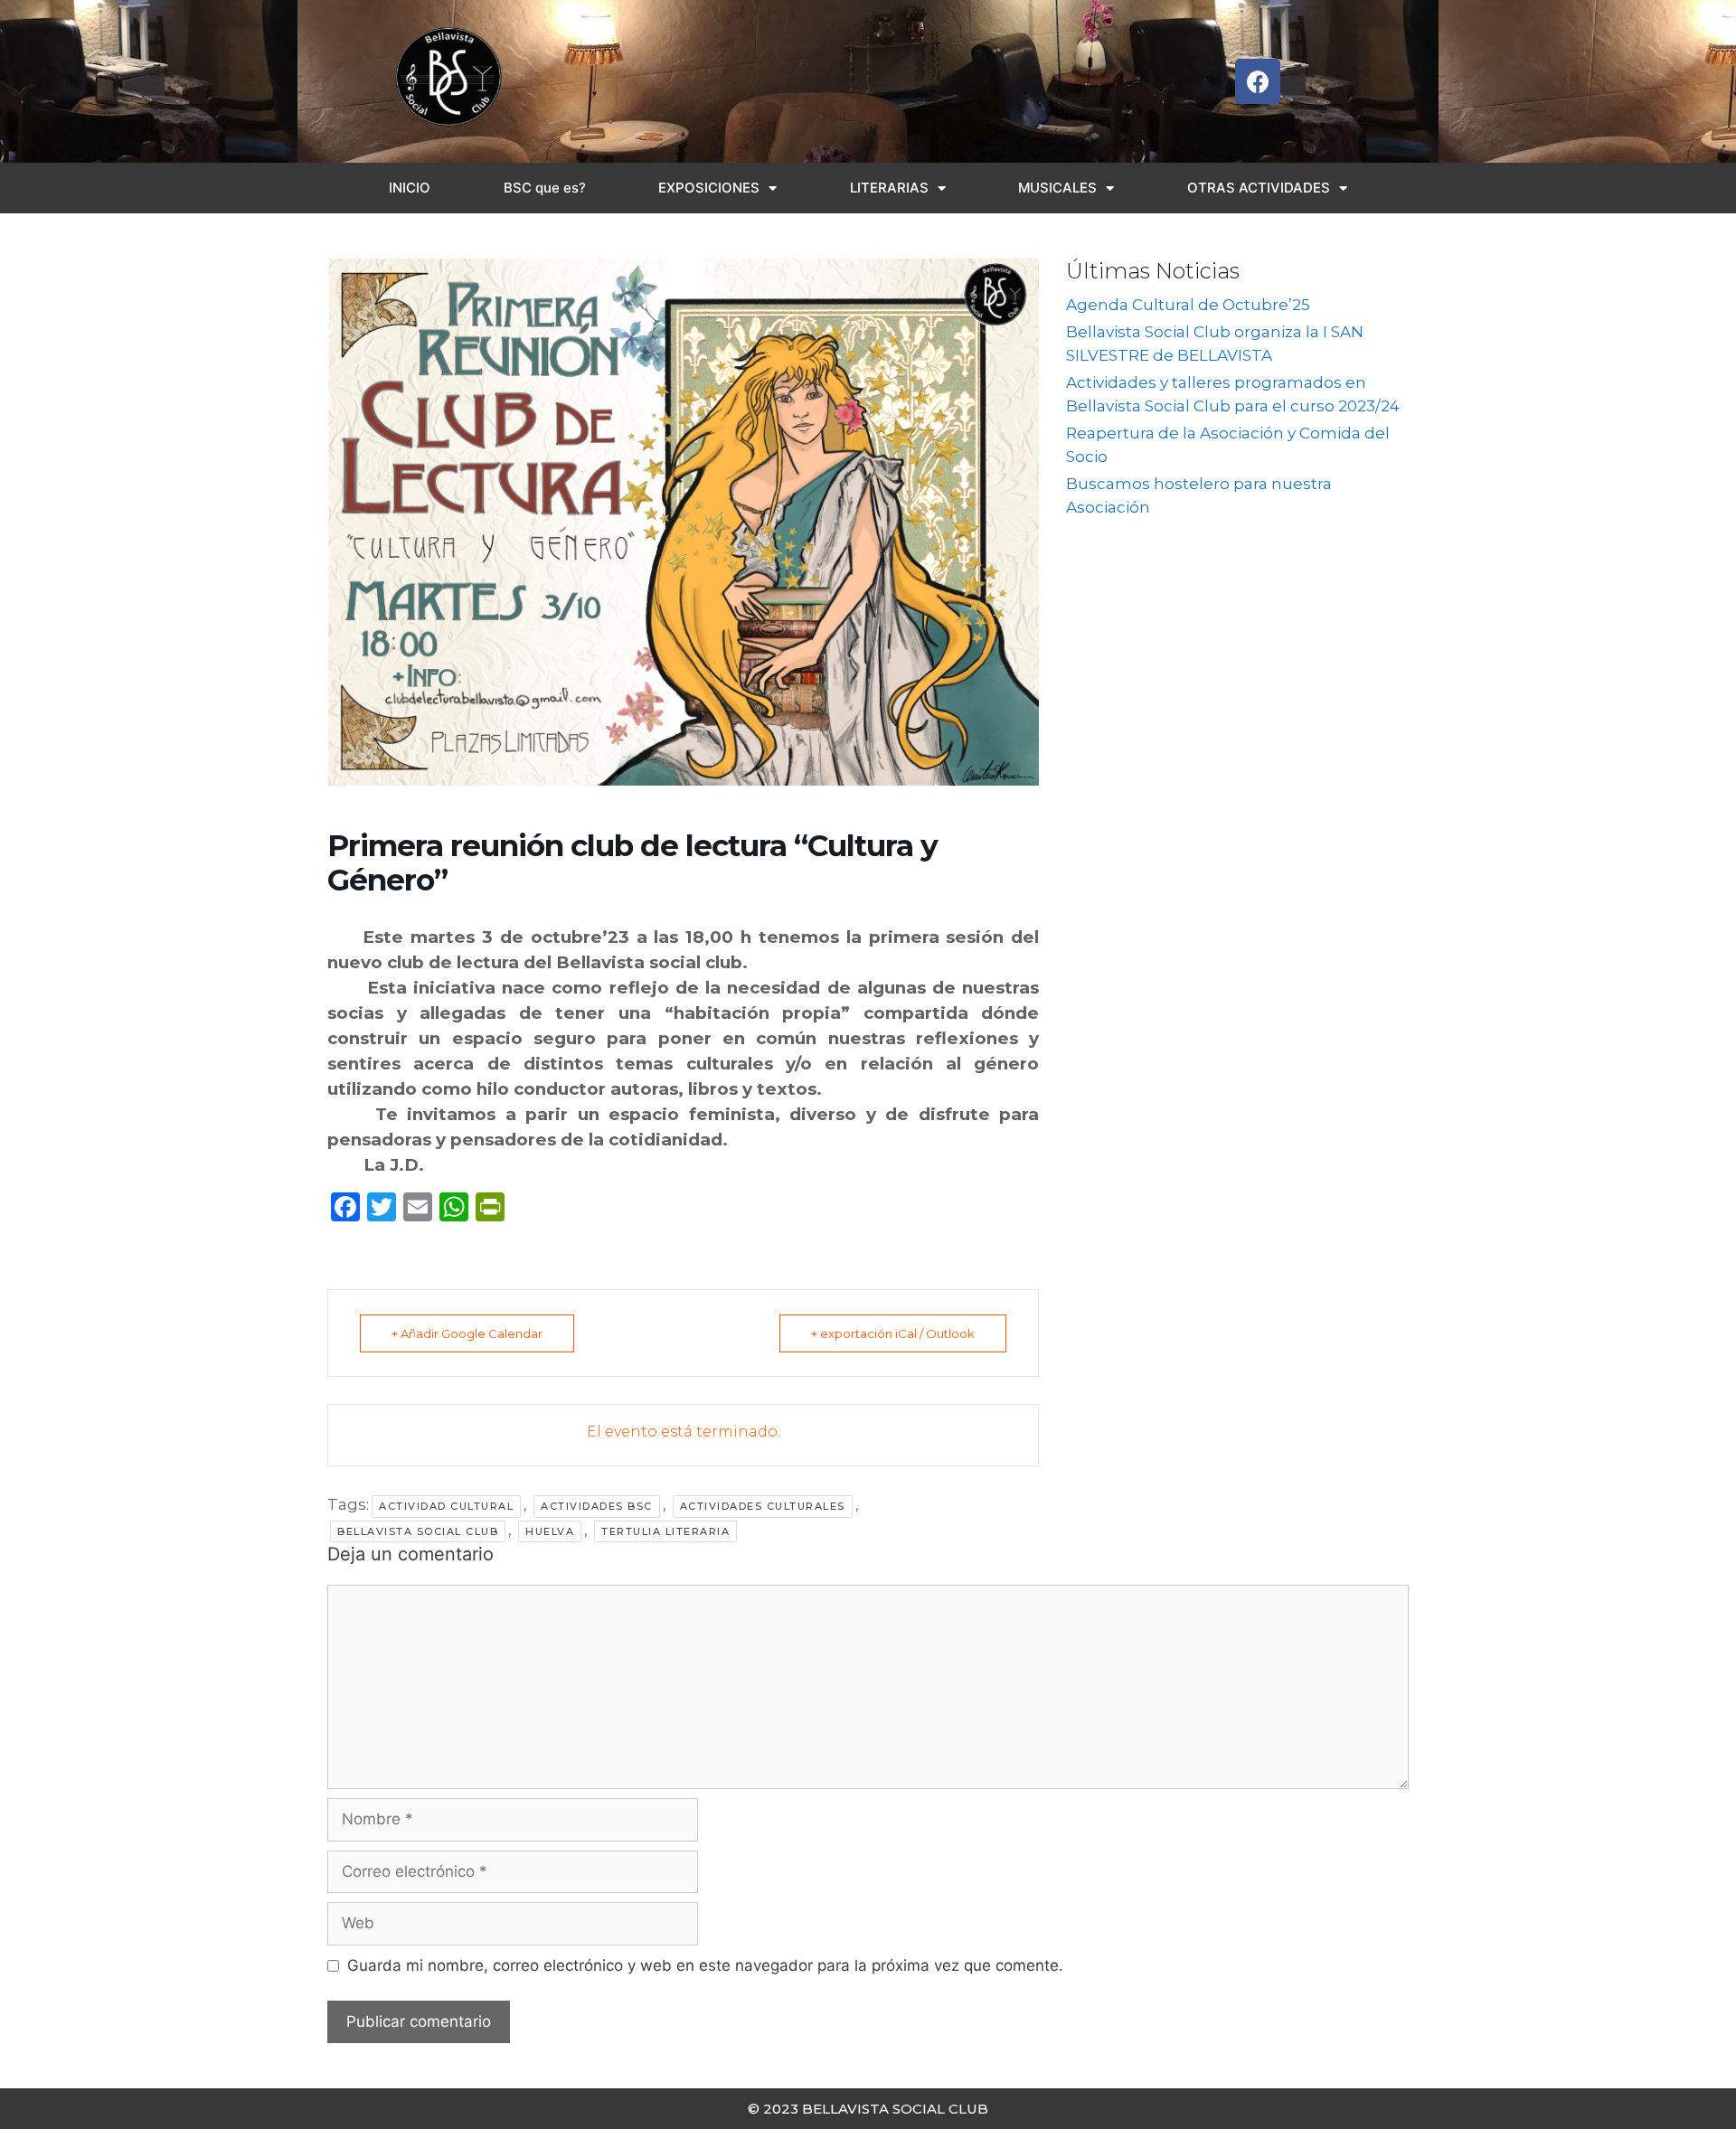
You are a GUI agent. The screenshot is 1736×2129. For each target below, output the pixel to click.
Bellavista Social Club (418, 1531)
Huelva (550, 1531)
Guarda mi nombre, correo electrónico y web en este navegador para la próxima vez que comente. (705, 1965)
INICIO (410, 188)
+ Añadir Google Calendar (467, 1333)
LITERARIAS (889, 188)
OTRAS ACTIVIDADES (1259, 188)
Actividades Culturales (763, 1506)
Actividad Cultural (446, 1506)
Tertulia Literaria (665, 1531)
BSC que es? (545, 188)
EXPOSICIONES (709, 188)
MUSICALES (1057, 188)
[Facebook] (1258, 81)
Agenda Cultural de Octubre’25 (1188, 305)
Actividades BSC (597, 1506)
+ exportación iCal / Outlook (893, 1333)
